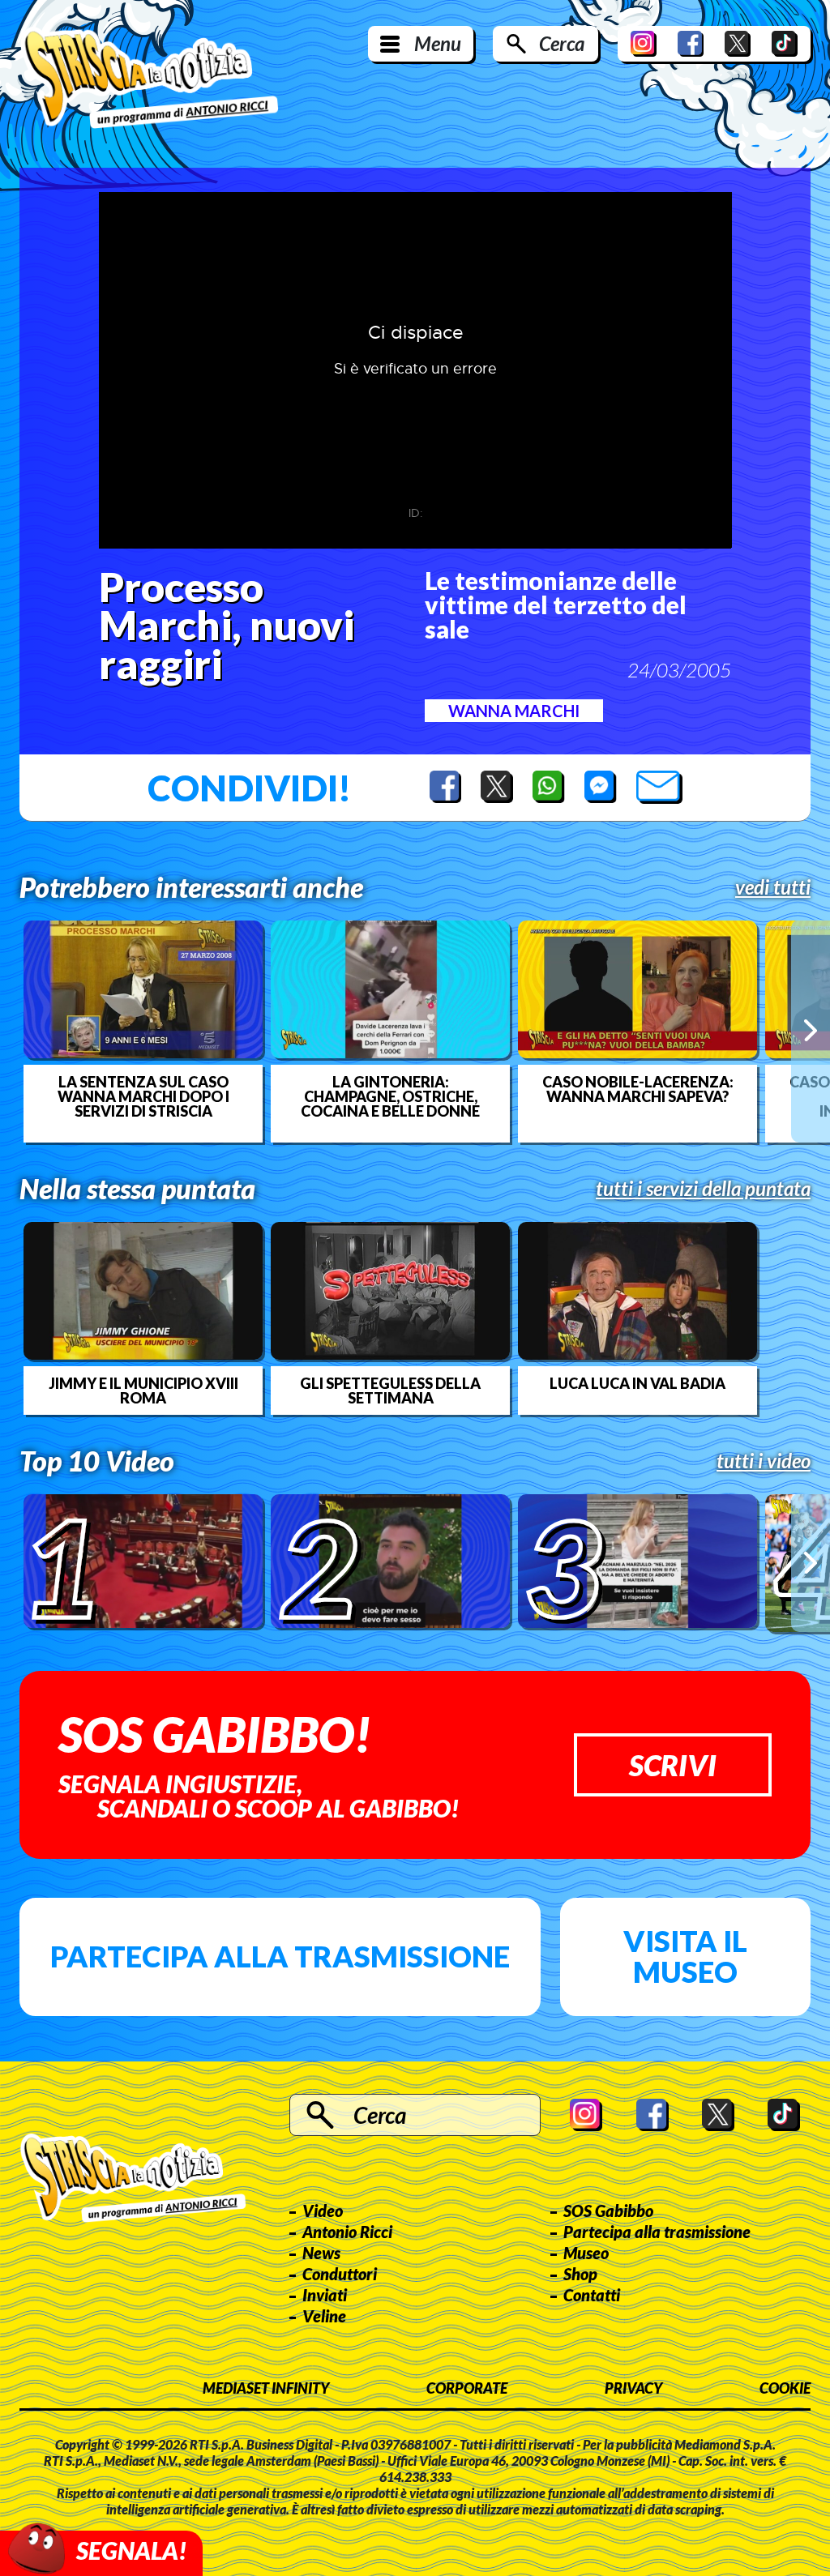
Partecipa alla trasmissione (280, 1956)
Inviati (325, 2295)
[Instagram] (644, 44)
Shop (580, 2274)
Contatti (592, 2295)
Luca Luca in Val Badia (637, 1383)
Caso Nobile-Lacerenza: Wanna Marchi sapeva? (638, 1089)
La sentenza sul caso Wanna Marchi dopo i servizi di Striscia (143, 1096)
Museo (586, 2253)
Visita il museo (685, 1956)
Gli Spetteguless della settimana (390, 1391)
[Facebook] (691, 44)
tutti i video (764, 1461)
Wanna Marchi (514, 711)
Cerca (562, 43)
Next (811, 1031)
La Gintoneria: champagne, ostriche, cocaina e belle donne (390, 1096)
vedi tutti (773, 887)
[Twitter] (738, 44)
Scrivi (673, 1765)
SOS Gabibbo (608, 2211)
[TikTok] (785, 44)
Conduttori (340, 2274)
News (321, 2253)
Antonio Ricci (347, 2232)
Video (323, 2211)
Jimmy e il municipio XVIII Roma (143, 1391)
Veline (324, 2316)
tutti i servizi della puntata (703, 1189)
